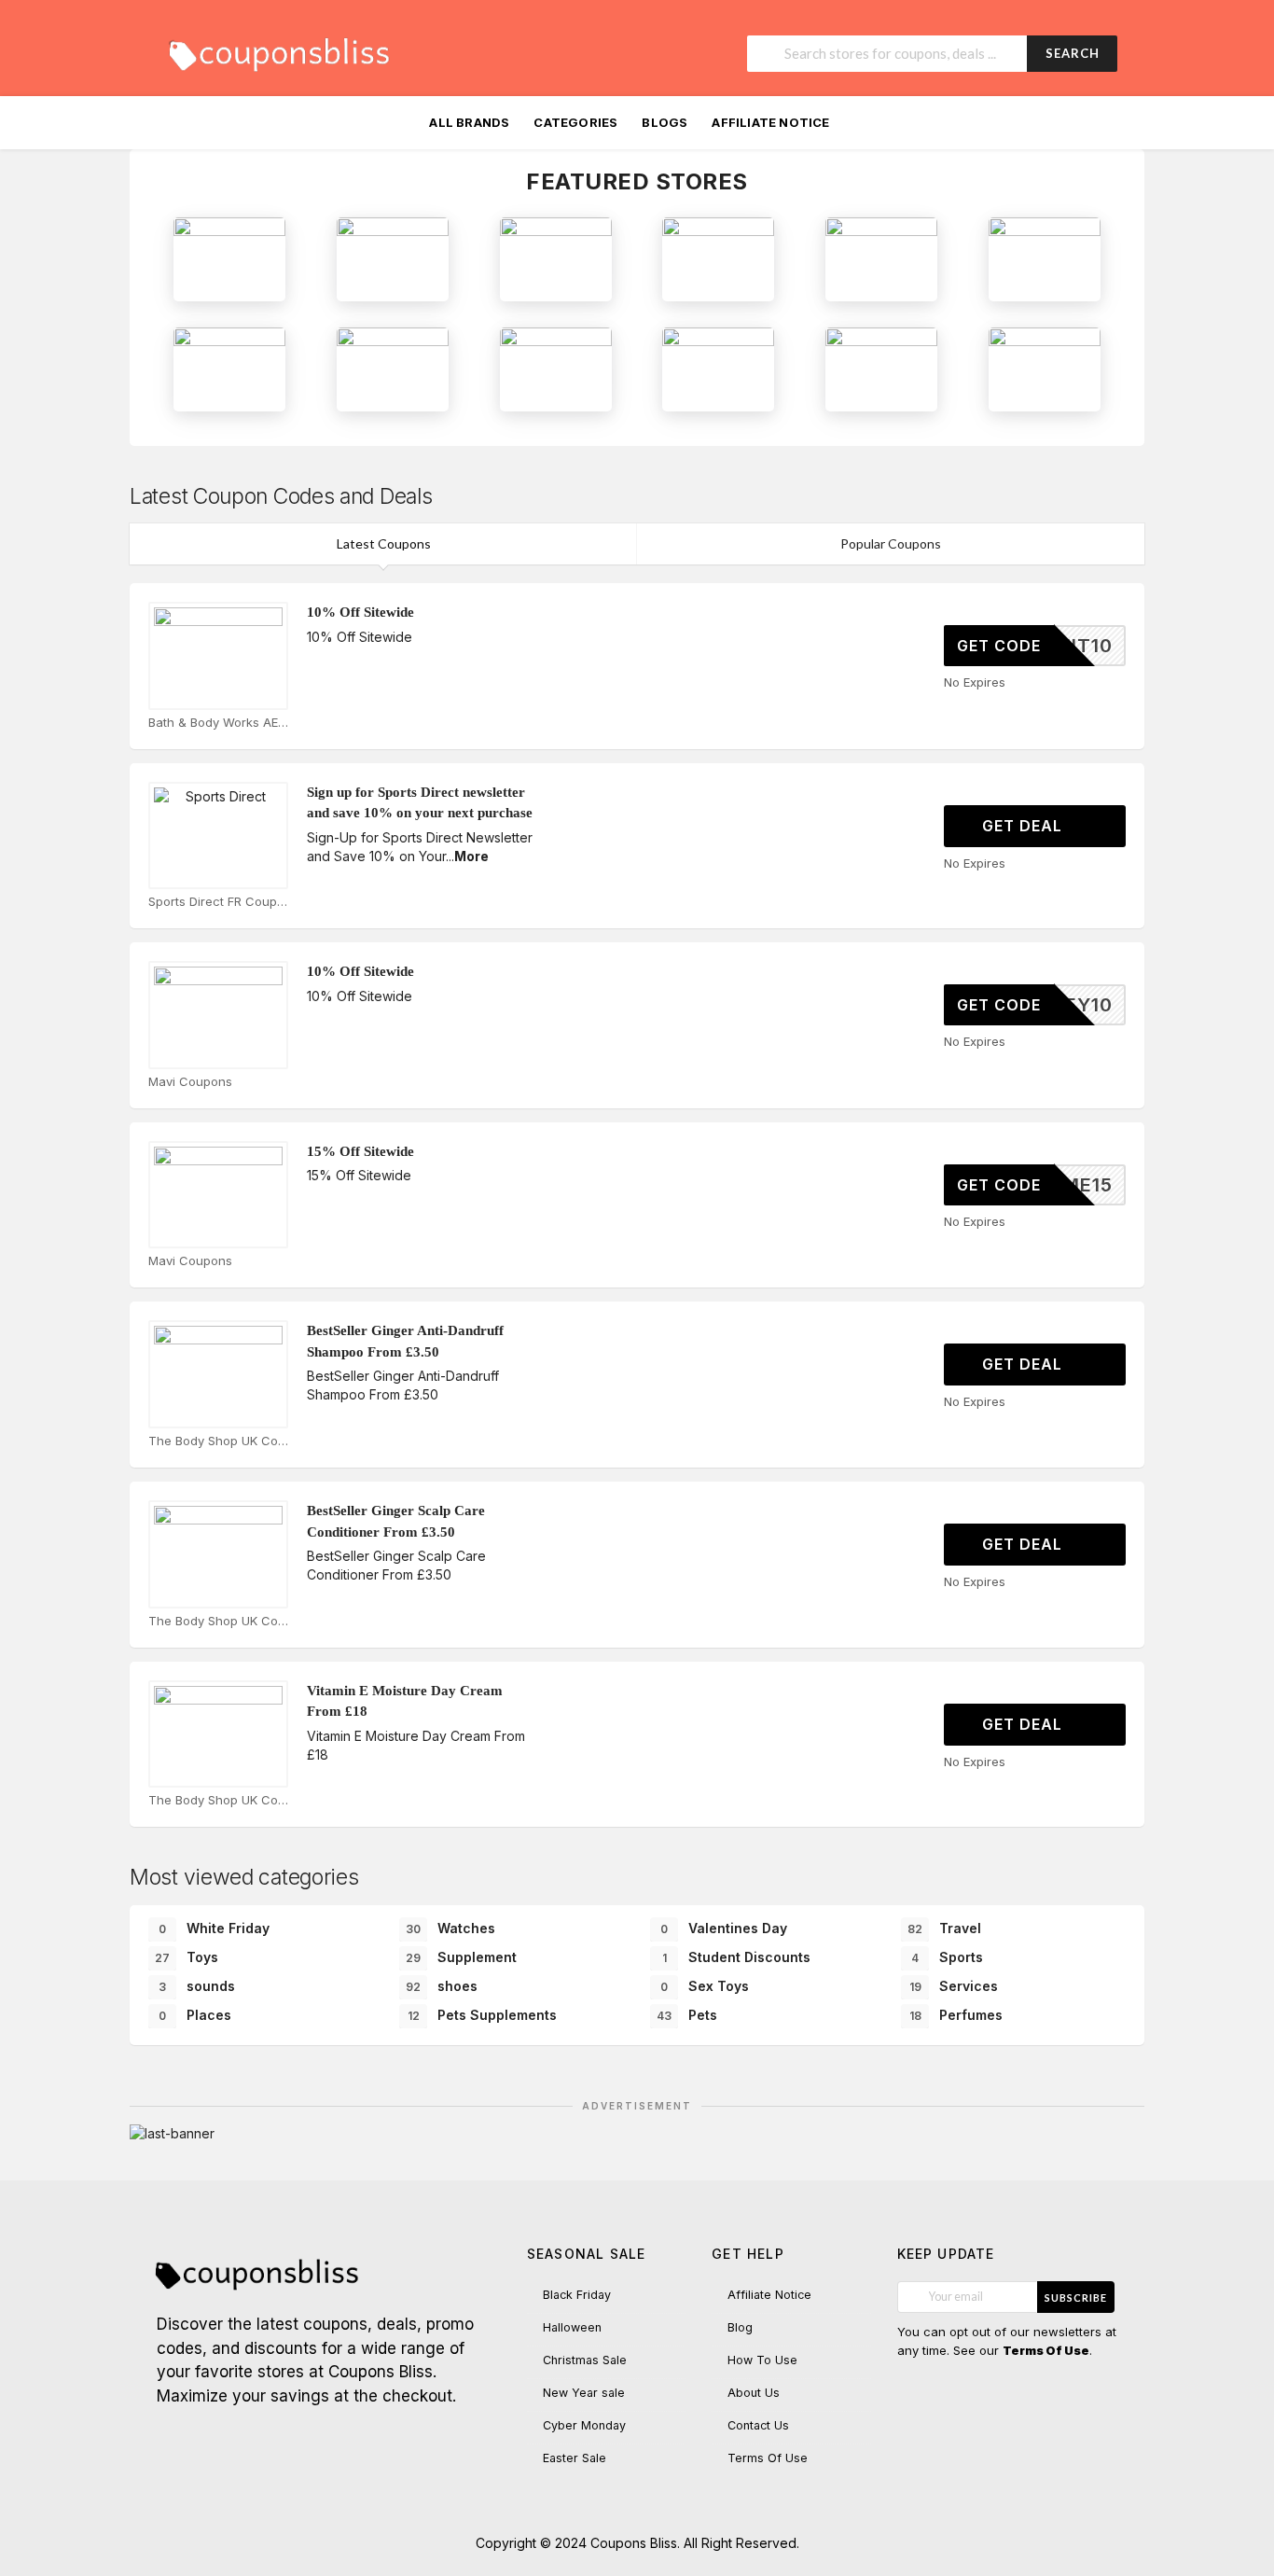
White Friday (214, 1928)
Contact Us (758, 2425)
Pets (687, 2015)
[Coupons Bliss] (278, 50)
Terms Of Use (768, 2458)
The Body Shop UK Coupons (218, 1441)
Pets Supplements (483, 2015)
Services (954, 1986)
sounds (197, 1986)
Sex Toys (705, 1986)
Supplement (461, 1957)
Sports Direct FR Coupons (218, 901)
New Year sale (584, 2393)
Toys (187, 1957)
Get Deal (1025, 826)
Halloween (572, 2327)
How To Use (762, 2360)
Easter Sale (575, 2458)
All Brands (469, 122)
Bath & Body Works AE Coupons (218, 722)
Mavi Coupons (190, 1081)
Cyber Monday (584, 2425)
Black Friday (577, 2295)
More (471, 856)
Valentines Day (724, 1928)
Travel (944, 1928)
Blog (740, 2327)
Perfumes (956, 2015)
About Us (754, 2393)
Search (1073, 53)
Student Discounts (737, 1957)
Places (195, 2015)
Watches (450, 1928)
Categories (575, 122)
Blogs (665, 122)
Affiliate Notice (770, 122)
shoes (442, 1986)
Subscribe (1076, 2298)
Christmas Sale (585, 2360)
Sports (947, 1957)
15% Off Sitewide (360, 1151)
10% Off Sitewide (360, 612)
